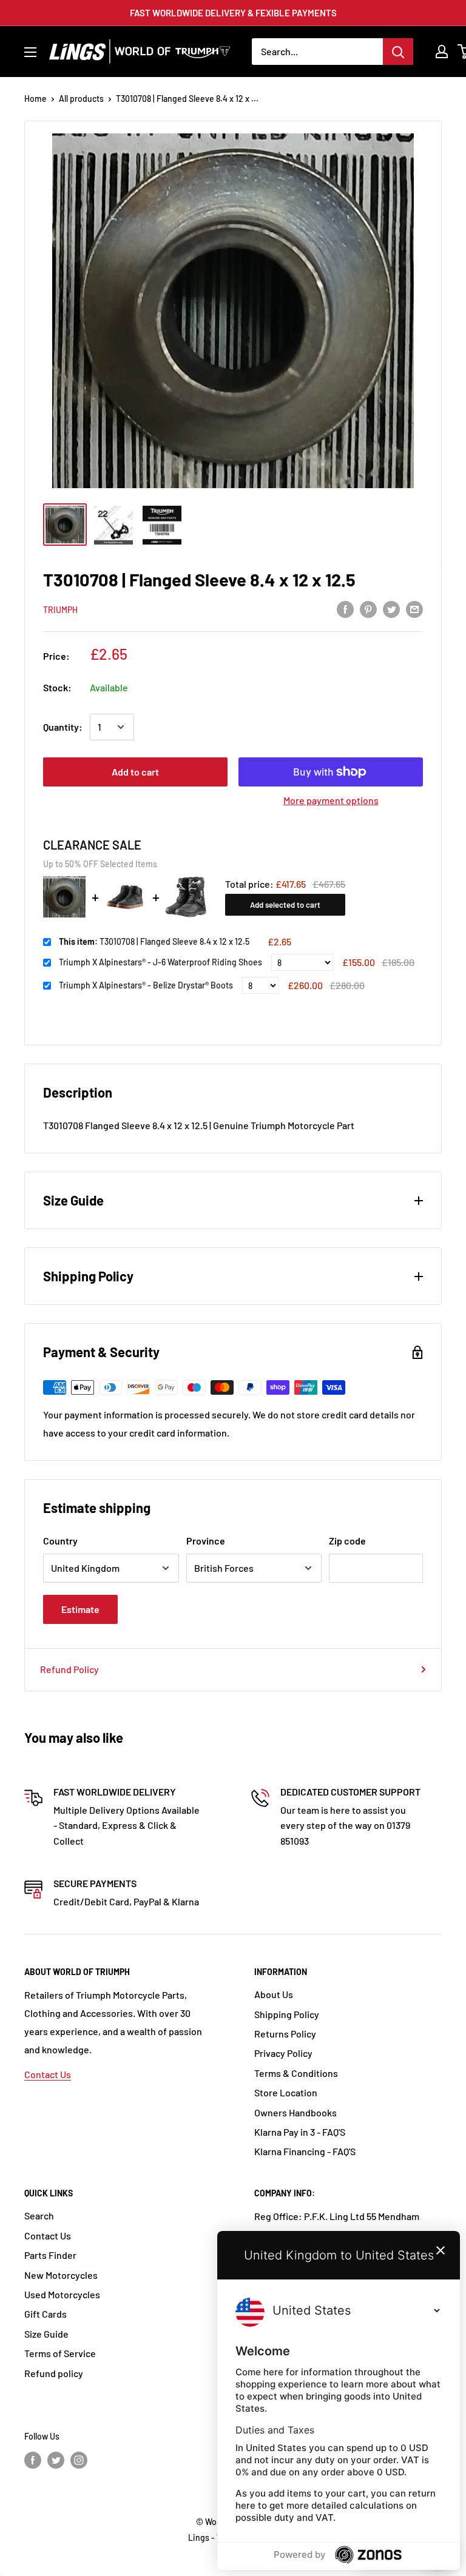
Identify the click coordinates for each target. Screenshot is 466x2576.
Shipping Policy (287, 2014)
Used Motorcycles (62, 2294)
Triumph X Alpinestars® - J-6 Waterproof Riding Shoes (160, 962)
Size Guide (46, 2334)
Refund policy (54, 2373)
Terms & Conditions (296, 2073)
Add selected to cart (285, 905)
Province (206, 1541)
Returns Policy (285, 2034)
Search (39, 2215)
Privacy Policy (283, 2053)
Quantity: (63, 727)
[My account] (442, 52)
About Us (274, 1994)
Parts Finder (50, 2255)
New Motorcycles (61, 2275)
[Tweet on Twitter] (391, 609)
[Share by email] (414, 609)
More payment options (331, 800)
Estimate (80, 1609)
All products (81, 99)
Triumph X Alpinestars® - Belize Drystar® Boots (146, 985)
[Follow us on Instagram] (79, 2460)
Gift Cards (46, 2314)
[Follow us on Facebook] (33, 2460)
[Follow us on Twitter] (56, 2460)
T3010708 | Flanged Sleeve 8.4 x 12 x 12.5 (154, 941)
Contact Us (48, 2074)
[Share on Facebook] (345, 609)
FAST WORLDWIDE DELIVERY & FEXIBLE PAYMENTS (233, 13)
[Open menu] (30, 52)
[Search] (398, 52)
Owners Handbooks (295, 2112)
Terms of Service (60, 2353)
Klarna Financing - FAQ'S (305, 2151)
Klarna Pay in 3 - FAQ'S (300, 2132)
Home (35, 99)
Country (60, 1541)
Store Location (286, 2092)
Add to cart (135, 772)
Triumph (60, 610)
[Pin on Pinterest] (368, 609)
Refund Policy (69, 1669)
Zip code (347, 1541)
